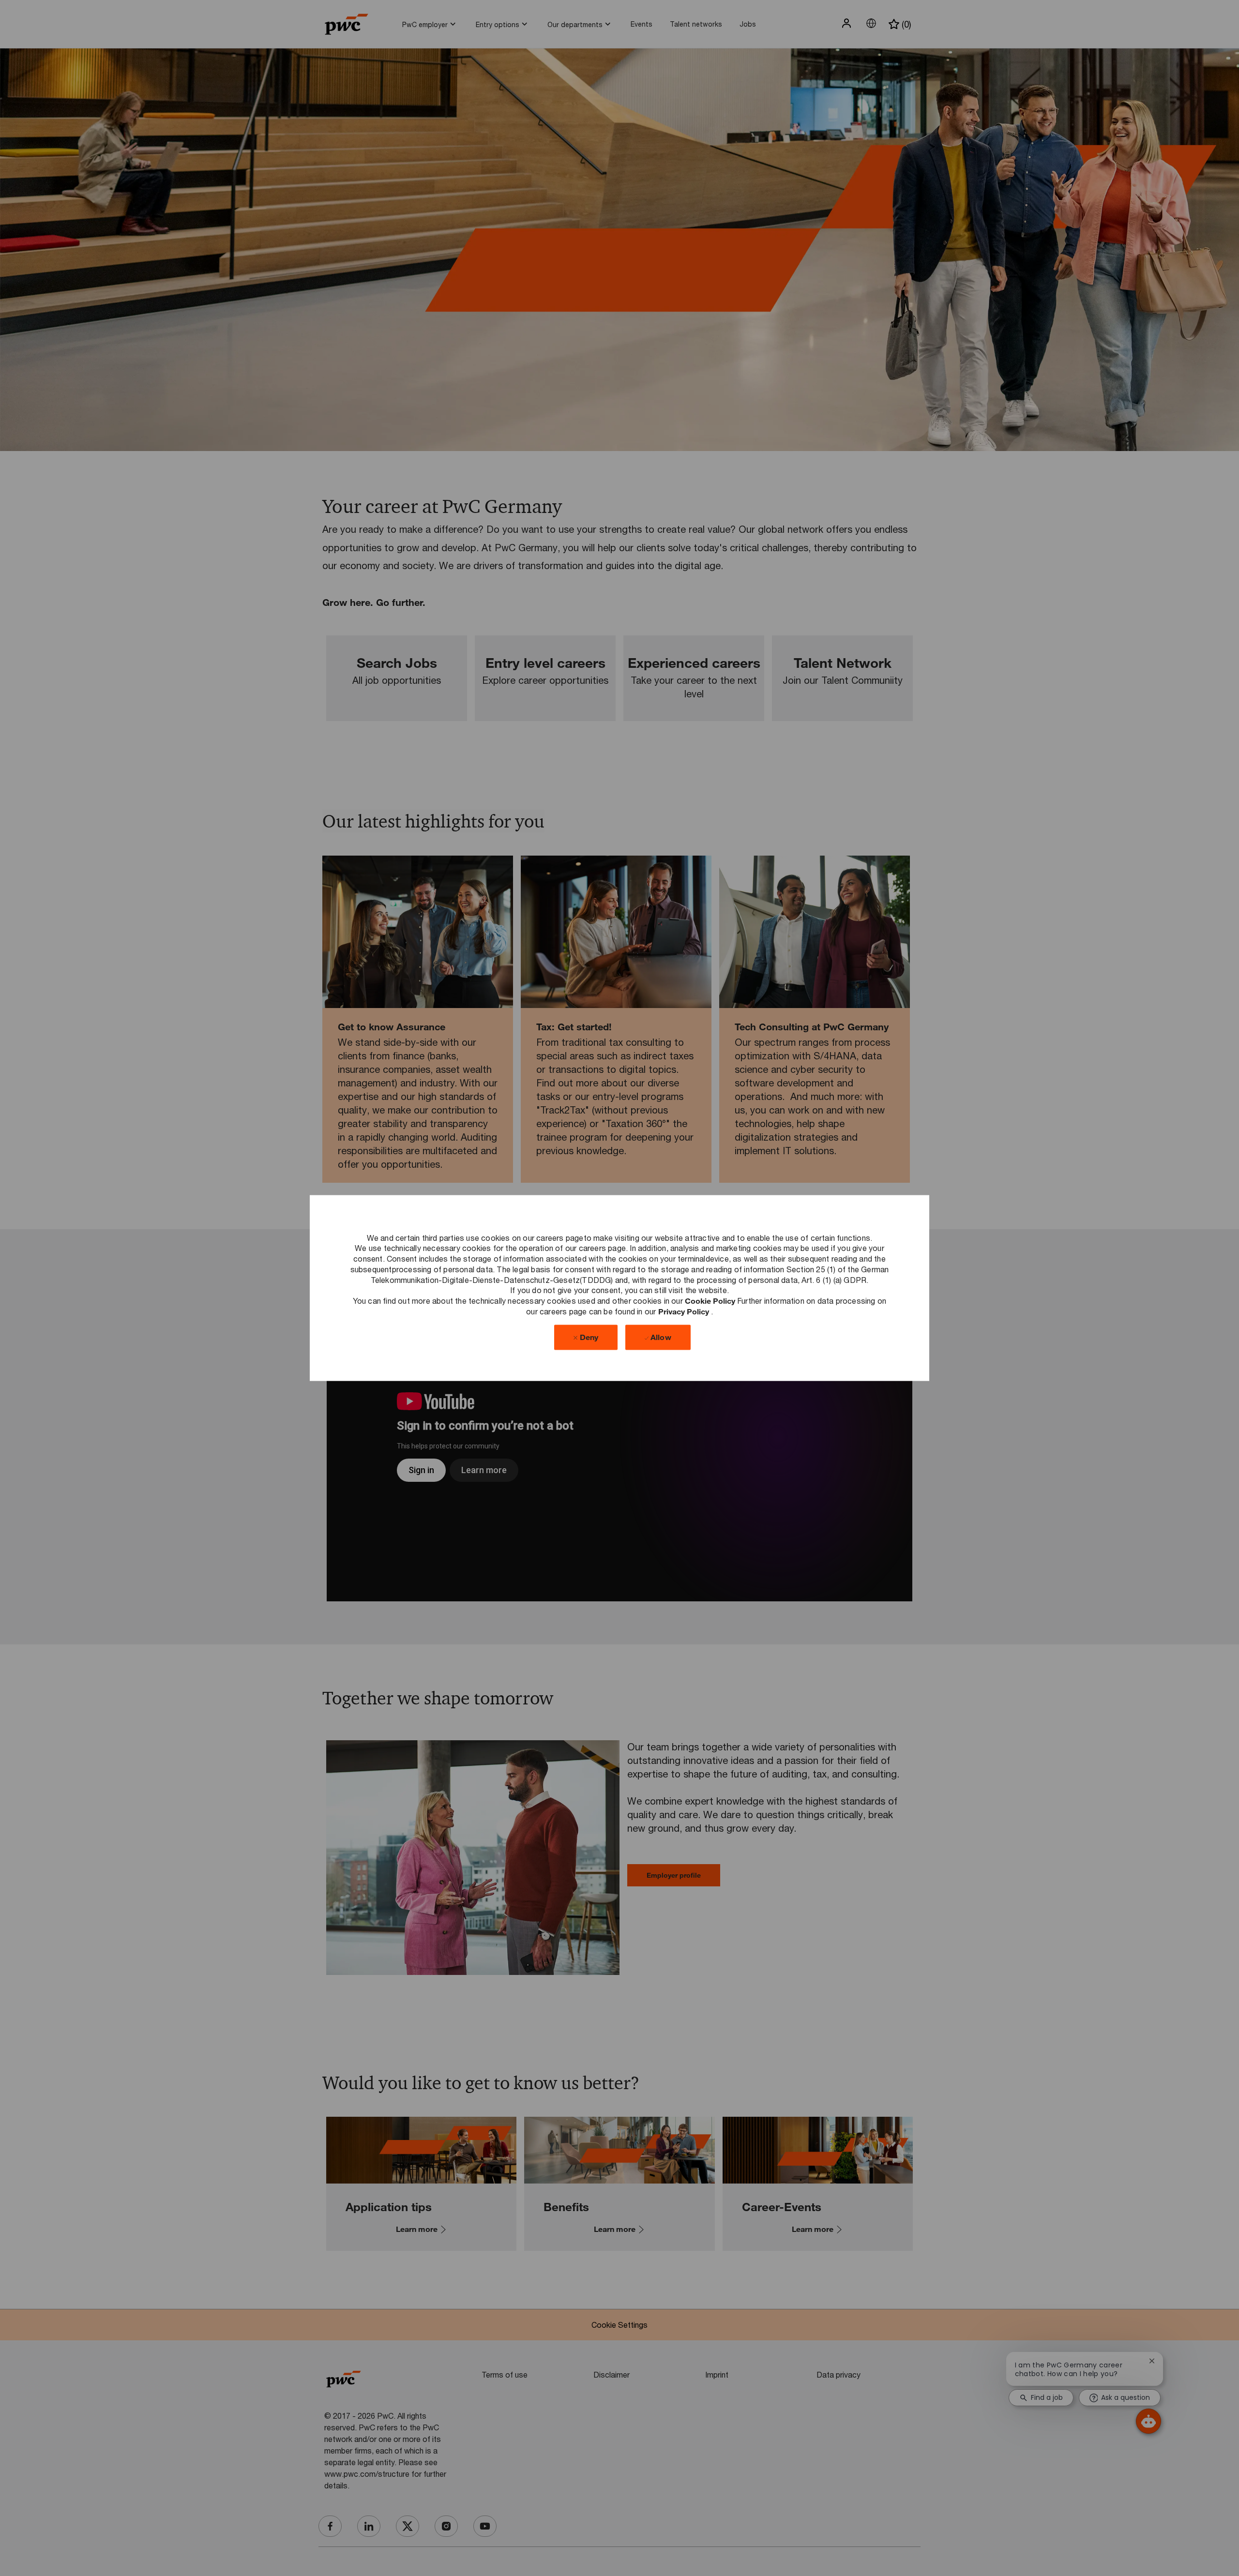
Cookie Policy (711, 1301)
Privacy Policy (685, 1311)
